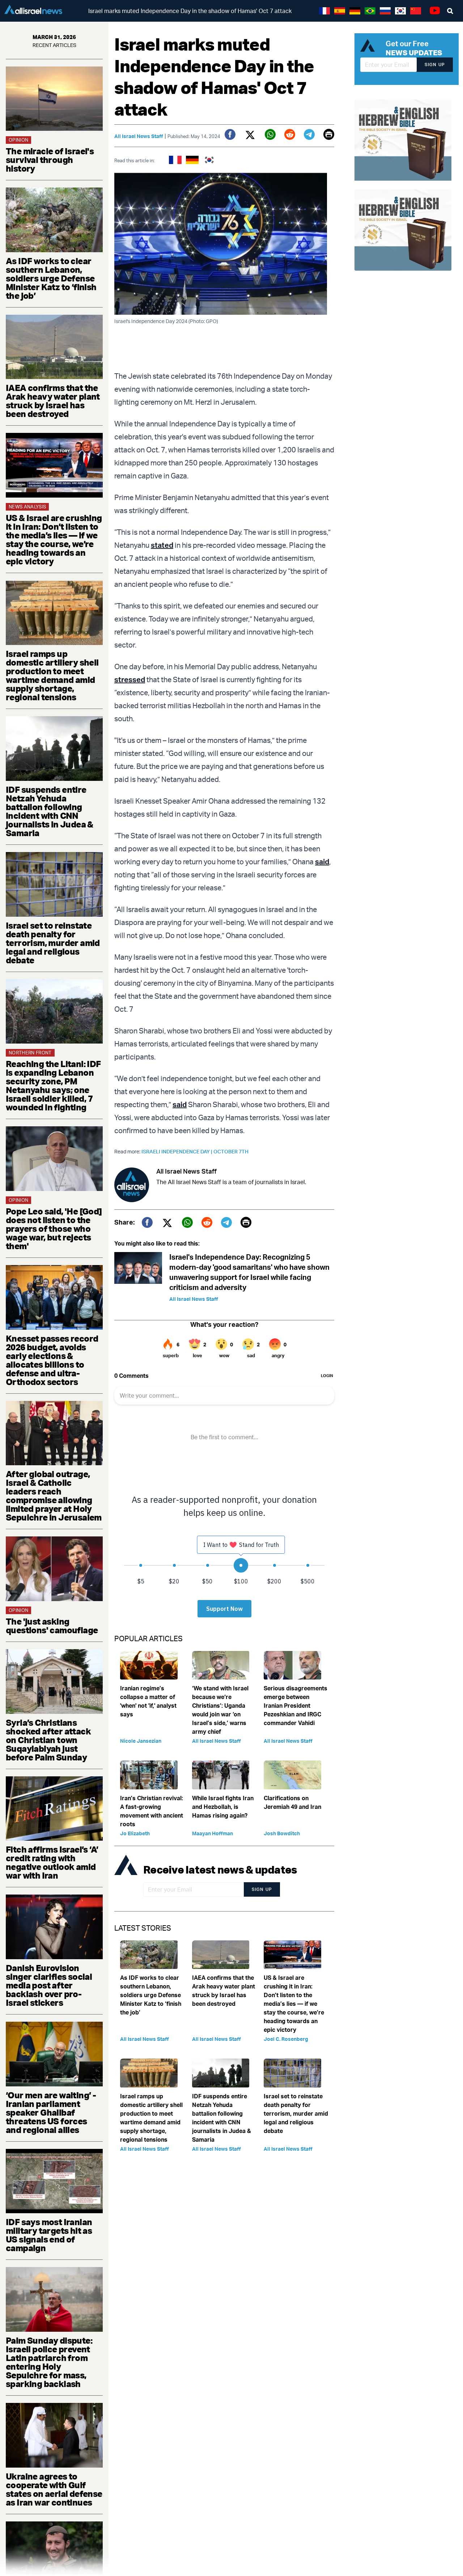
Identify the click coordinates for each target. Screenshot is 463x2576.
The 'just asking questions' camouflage (52, 1626)
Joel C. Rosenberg (286, 2039)
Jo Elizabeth (135, 1833)
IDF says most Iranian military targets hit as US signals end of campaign (49, 2235)
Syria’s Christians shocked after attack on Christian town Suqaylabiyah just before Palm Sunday (48, 1740)
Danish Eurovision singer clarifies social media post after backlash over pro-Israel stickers (49, 1985)
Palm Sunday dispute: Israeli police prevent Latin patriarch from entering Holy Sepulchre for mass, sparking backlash (49, 2362)
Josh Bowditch (282, 1833)
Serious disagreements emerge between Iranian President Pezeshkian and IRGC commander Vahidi (296, 1706)
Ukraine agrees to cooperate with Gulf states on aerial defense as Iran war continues (54, 2489)
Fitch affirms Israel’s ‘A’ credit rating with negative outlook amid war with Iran (52, 1862)
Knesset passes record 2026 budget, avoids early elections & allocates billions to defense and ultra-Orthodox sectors (52, 1360)
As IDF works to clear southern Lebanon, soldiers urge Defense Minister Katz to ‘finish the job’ (51, 278)
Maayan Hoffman (213, 1833)
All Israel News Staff (139, 136)
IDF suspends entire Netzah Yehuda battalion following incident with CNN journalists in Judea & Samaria (50, 811)
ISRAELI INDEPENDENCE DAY (177, 1151)
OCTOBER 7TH (231, 1151)
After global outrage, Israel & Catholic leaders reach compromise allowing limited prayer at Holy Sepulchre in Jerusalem (54, 1496)
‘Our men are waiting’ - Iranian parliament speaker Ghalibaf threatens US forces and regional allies (51, 2112)
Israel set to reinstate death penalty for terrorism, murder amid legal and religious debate (53, 943)
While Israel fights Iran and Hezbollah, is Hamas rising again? (223, 1807)
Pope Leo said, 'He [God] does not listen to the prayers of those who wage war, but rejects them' (54, 1229)
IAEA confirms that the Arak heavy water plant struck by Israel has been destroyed (53, 401)
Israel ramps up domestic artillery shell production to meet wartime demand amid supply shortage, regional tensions (52, 675)
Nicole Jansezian (141, 1741)
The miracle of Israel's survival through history (50, 160)
